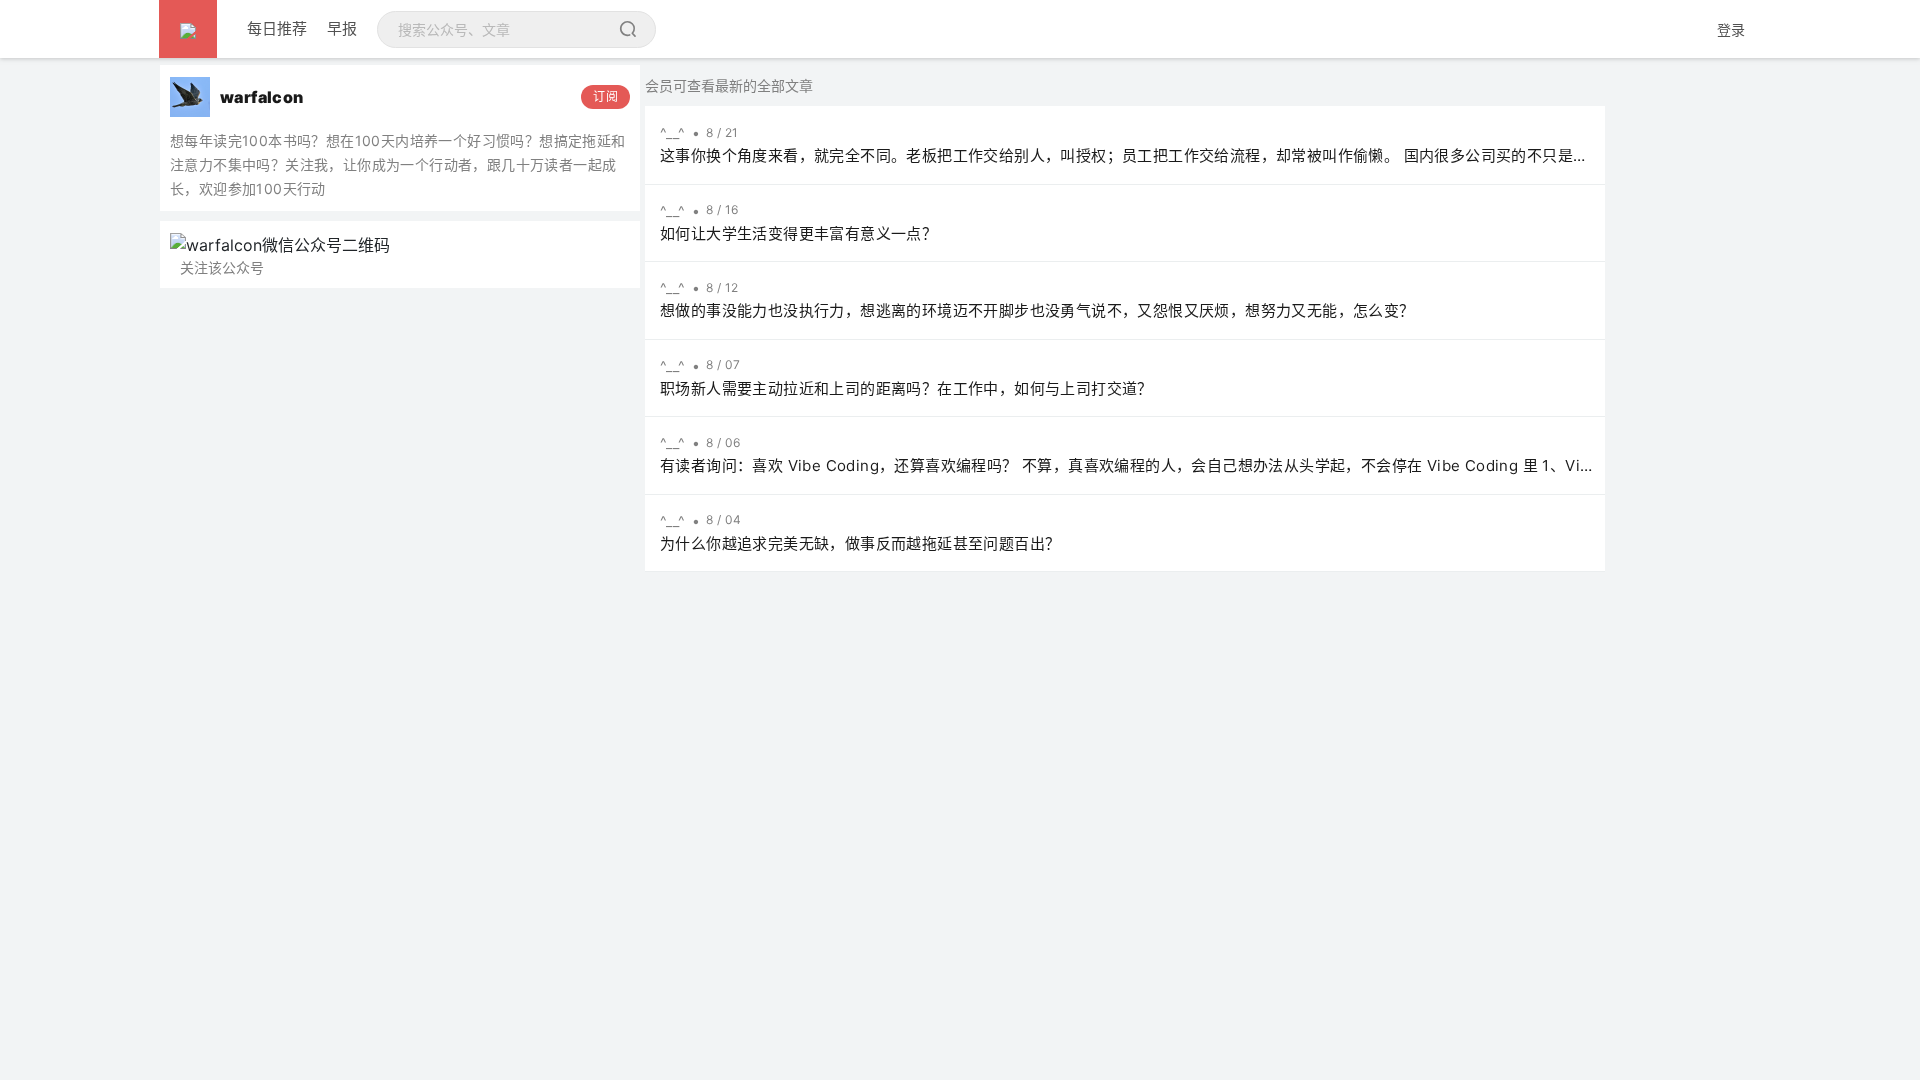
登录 (1731, 29)
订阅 (605, 96)
